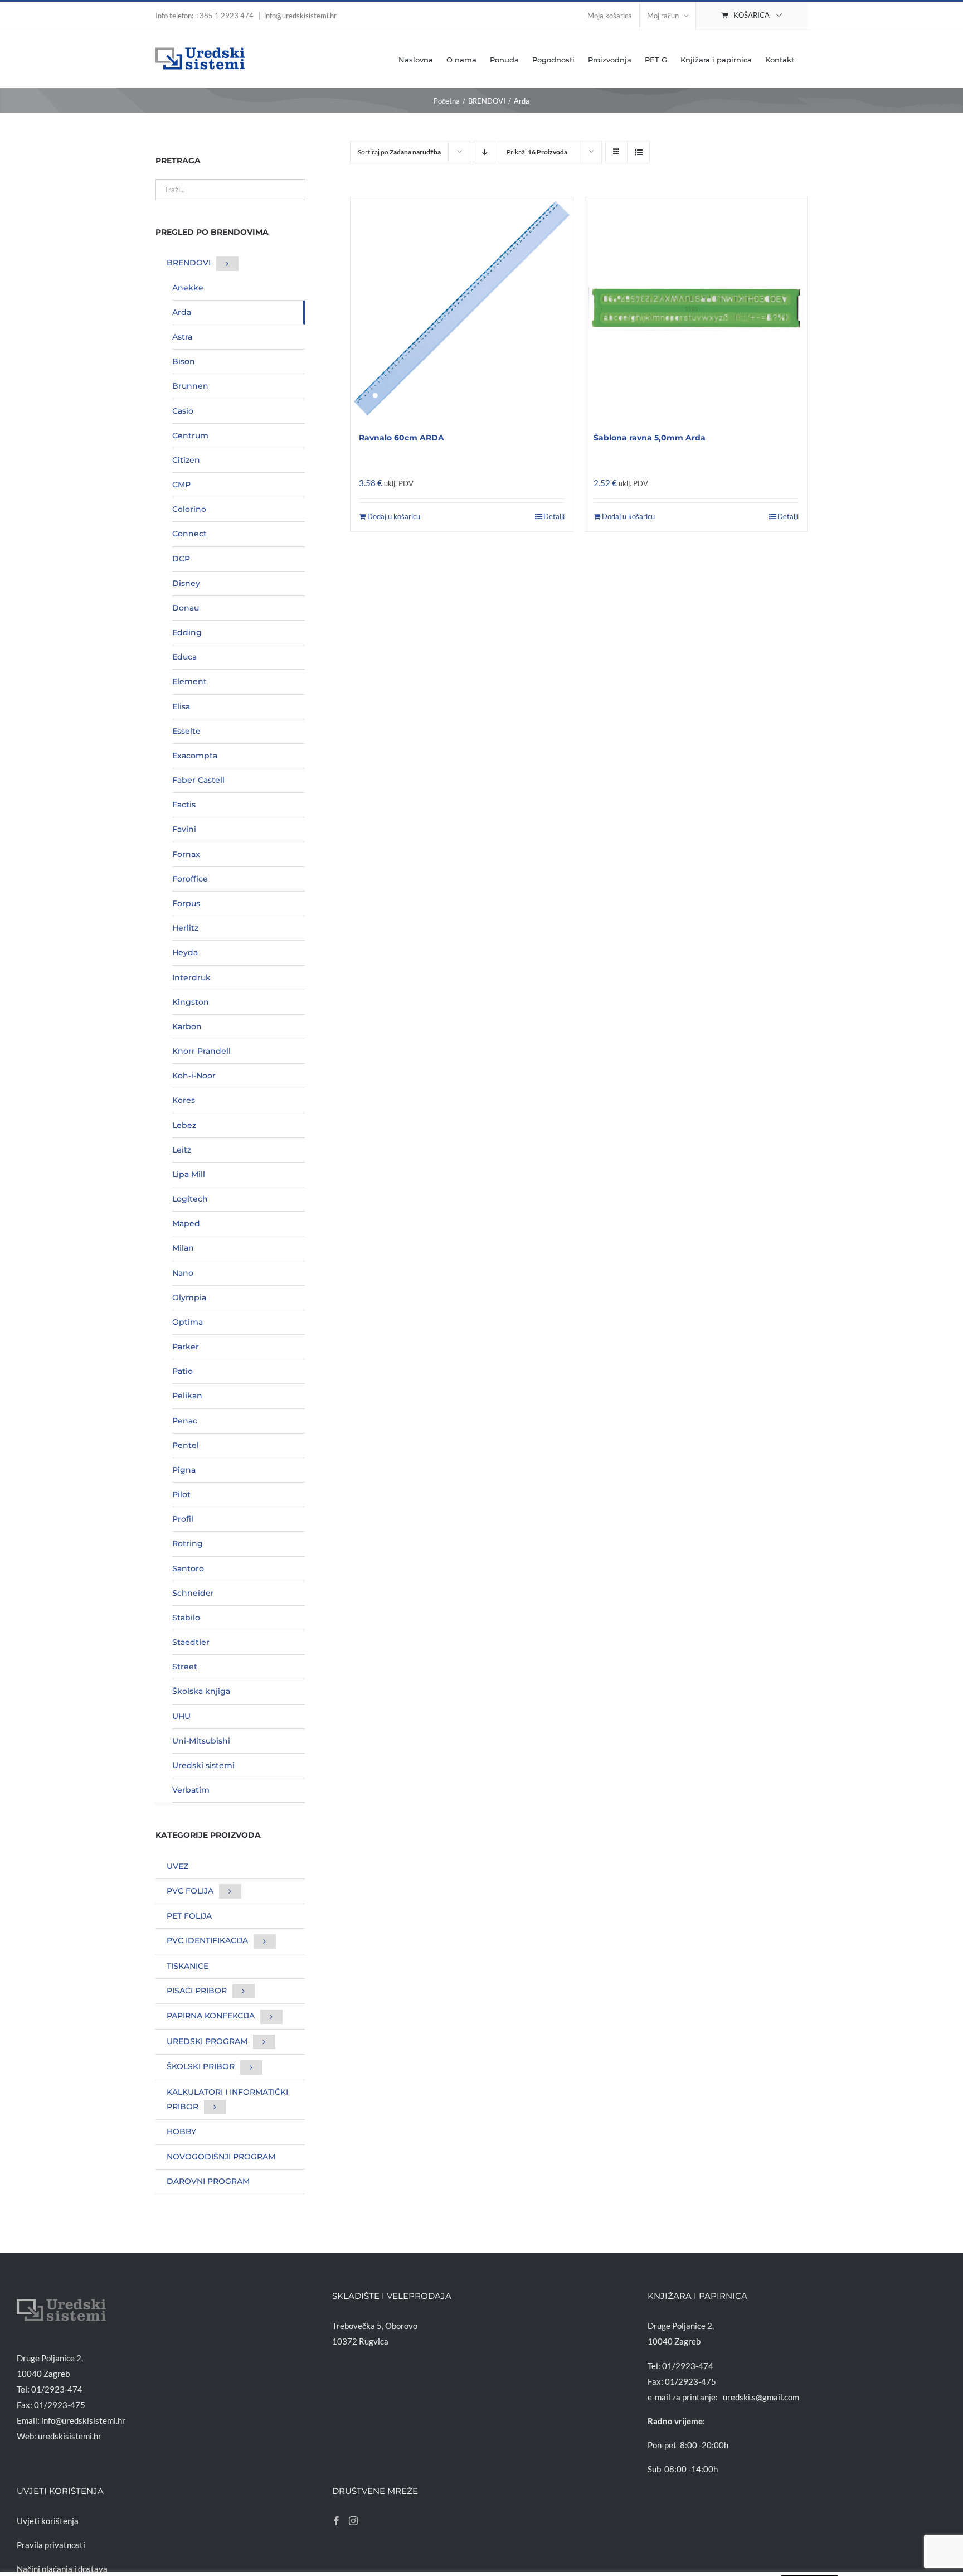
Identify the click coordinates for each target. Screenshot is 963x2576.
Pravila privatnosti (51, 2545)
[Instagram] (353, 2521)
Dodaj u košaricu (394, 516)
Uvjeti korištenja (48, 2521)
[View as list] (638, 152)
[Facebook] (337, 2521)
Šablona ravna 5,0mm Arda (650, 438)
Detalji (554, 516)
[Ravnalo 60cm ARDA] (461, 308)
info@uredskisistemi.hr (300, 16)
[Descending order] (485, 152)
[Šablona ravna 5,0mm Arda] (696, 308)
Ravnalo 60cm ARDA (402, 438)
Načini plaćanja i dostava (62, 2569)
